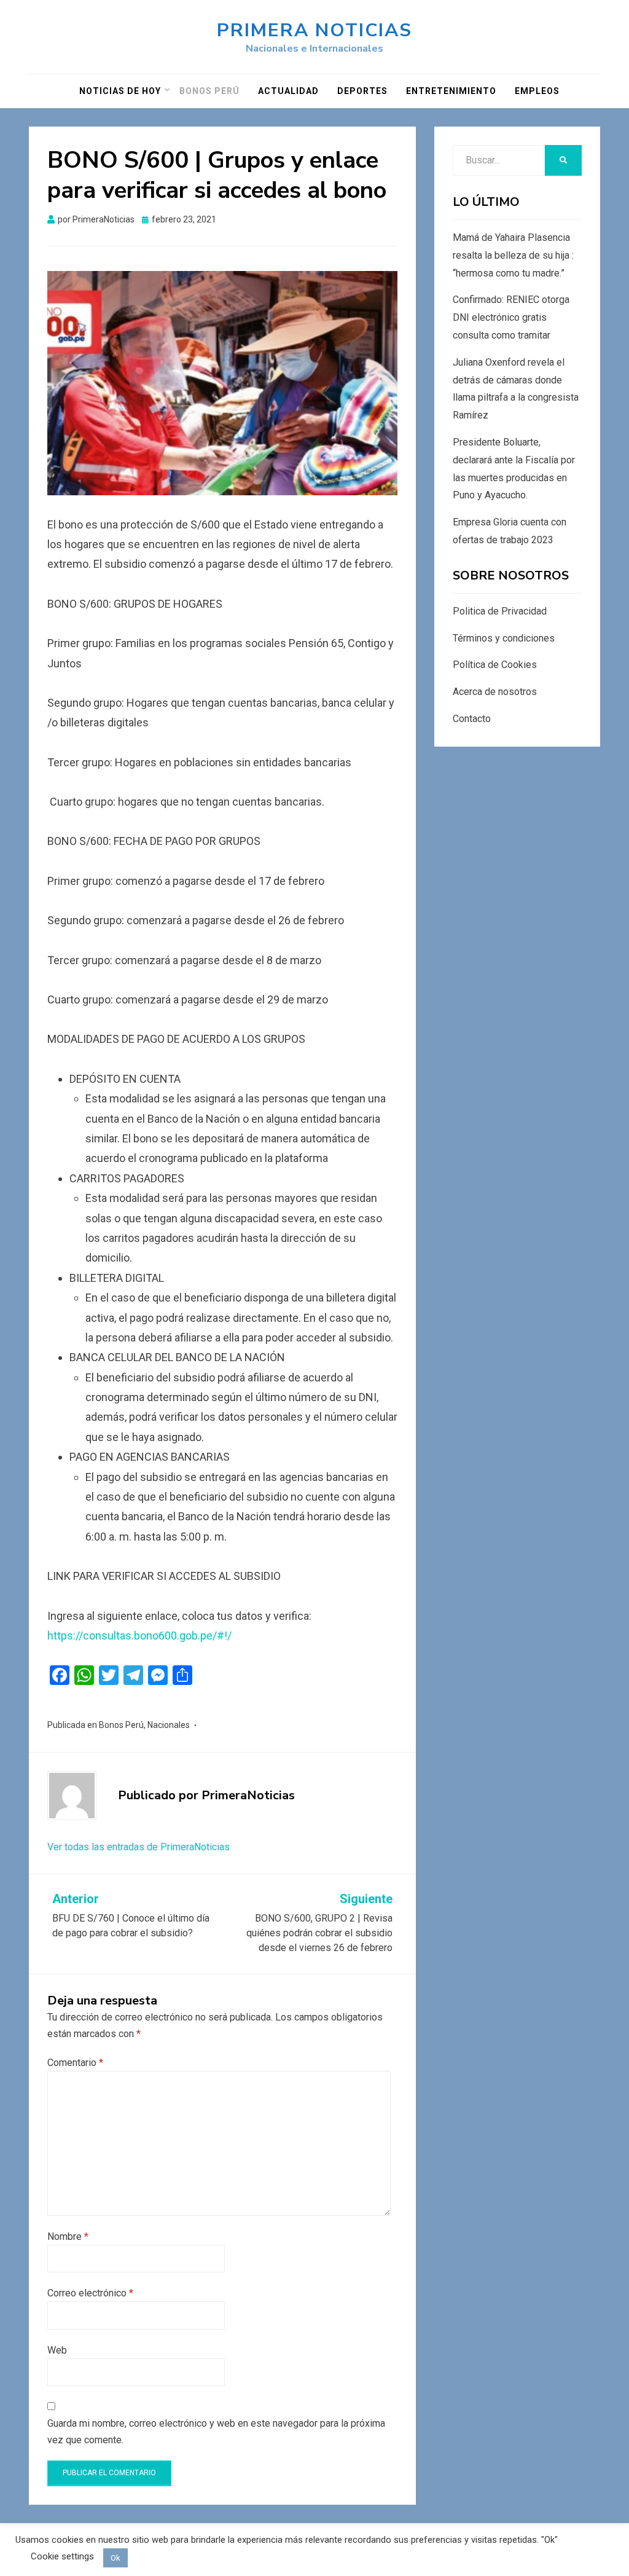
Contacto (472, 719)
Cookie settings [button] (62, 2556)
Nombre (68, 2236)
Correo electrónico (90, 2293)
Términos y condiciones (504, 638)
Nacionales (169, 1725)
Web (57, 2350)
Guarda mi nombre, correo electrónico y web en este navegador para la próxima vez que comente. (216, 2432)
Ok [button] (115, 2558)
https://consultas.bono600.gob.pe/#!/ (139, 1636)
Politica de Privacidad (500, 611)
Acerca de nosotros (495, 692)
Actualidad (288, 91)
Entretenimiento (451, 91)
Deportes (362, 91)
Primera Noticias (314, 30)
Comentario (75, 2063)
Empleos (537, 91)
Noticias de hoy (120, 91)
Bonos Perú (209, 91)
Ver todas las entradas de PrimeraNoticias (139, 1847)
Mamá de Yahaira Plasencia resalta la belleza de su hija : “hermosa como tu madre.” (513, 255)
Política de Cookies (495, 665)
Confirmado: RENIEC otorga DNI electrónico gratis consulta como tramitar (511, 317)
